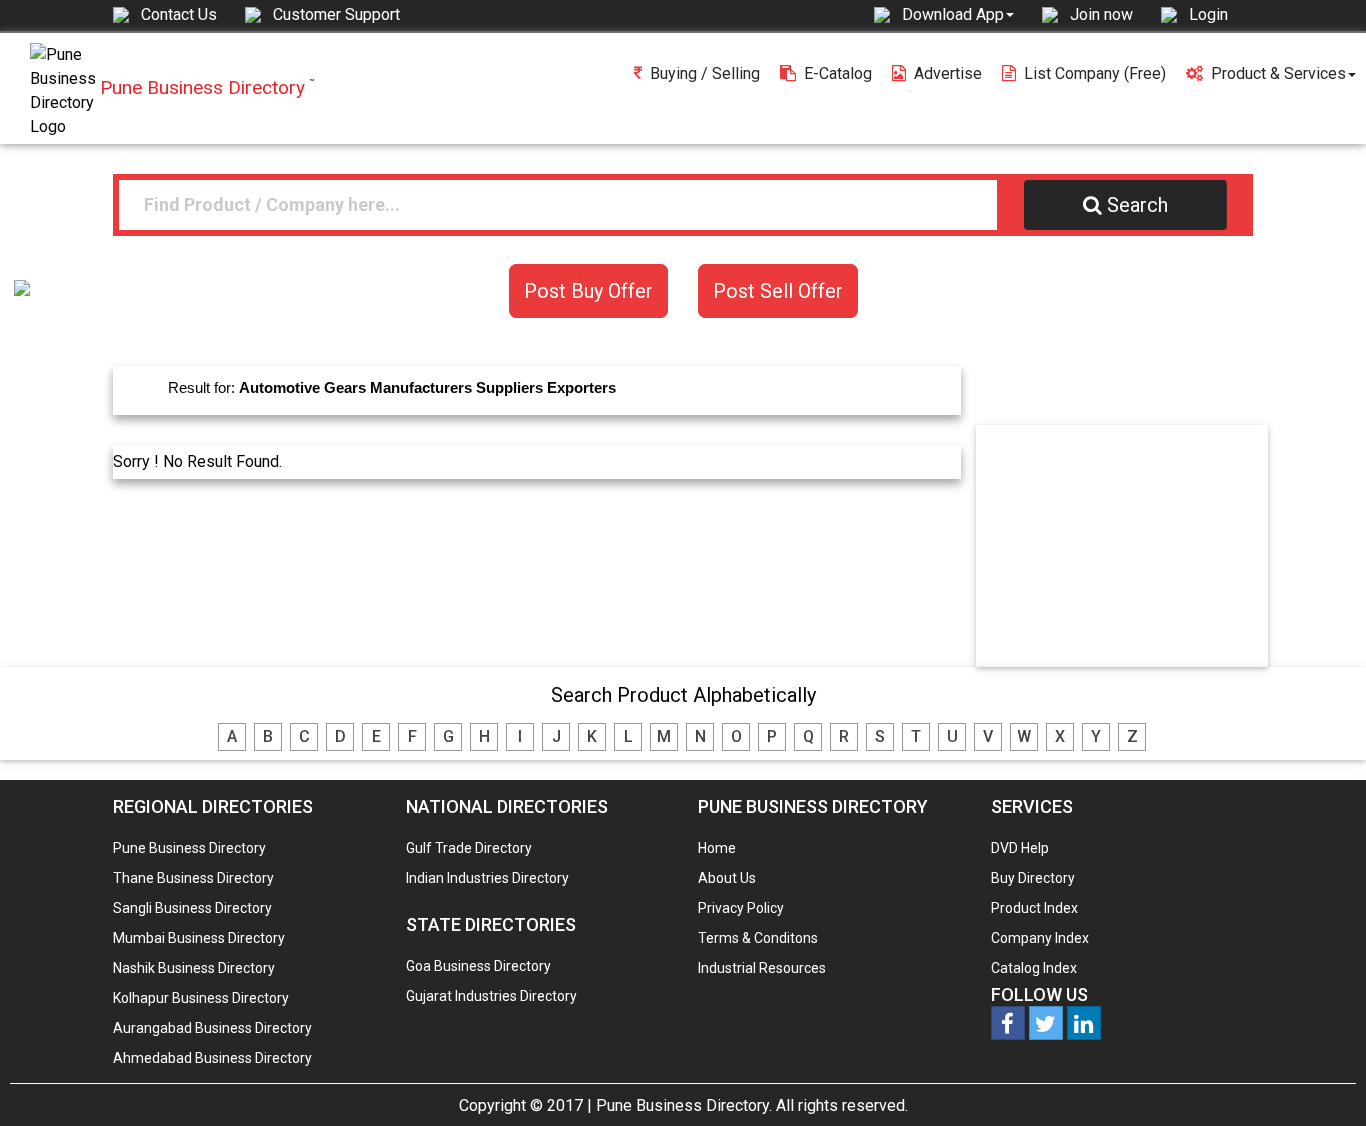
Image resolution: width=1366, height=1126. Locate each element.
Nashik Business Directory (194, 968)
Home (717, 848)
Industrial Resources (762, 968)
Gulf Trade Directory (469, 848)
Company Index (1040, 938)
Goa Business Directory (478, 966)
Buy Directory (1033, 878)
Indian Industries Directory (487, 878)
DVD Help (1020, 848)
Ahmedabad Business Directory (212, 1058)
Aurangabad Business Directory (212, 1028)
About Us (727, 878)
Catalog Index (1034, 968)
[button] (958, 14)
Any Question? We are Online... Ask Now (1320, 1079)
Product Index (1034, 908)
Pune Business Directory (189, 848)
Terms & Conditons (758, 938)
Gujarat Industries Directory (491, 996)
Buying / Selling (705, 73)
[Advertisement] (1131, 545)
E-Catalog (838, 73)
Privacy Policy (741, 908)
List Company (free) (1095, 73)
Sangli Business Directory (192, 908)
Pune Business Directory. (684, 1105)
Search (1137, 205)
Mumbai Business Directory (199, 938)
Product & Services (1278, 73)
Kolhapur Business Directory (201, 998)
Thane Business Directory (193, 878)
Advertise (948, 73)
